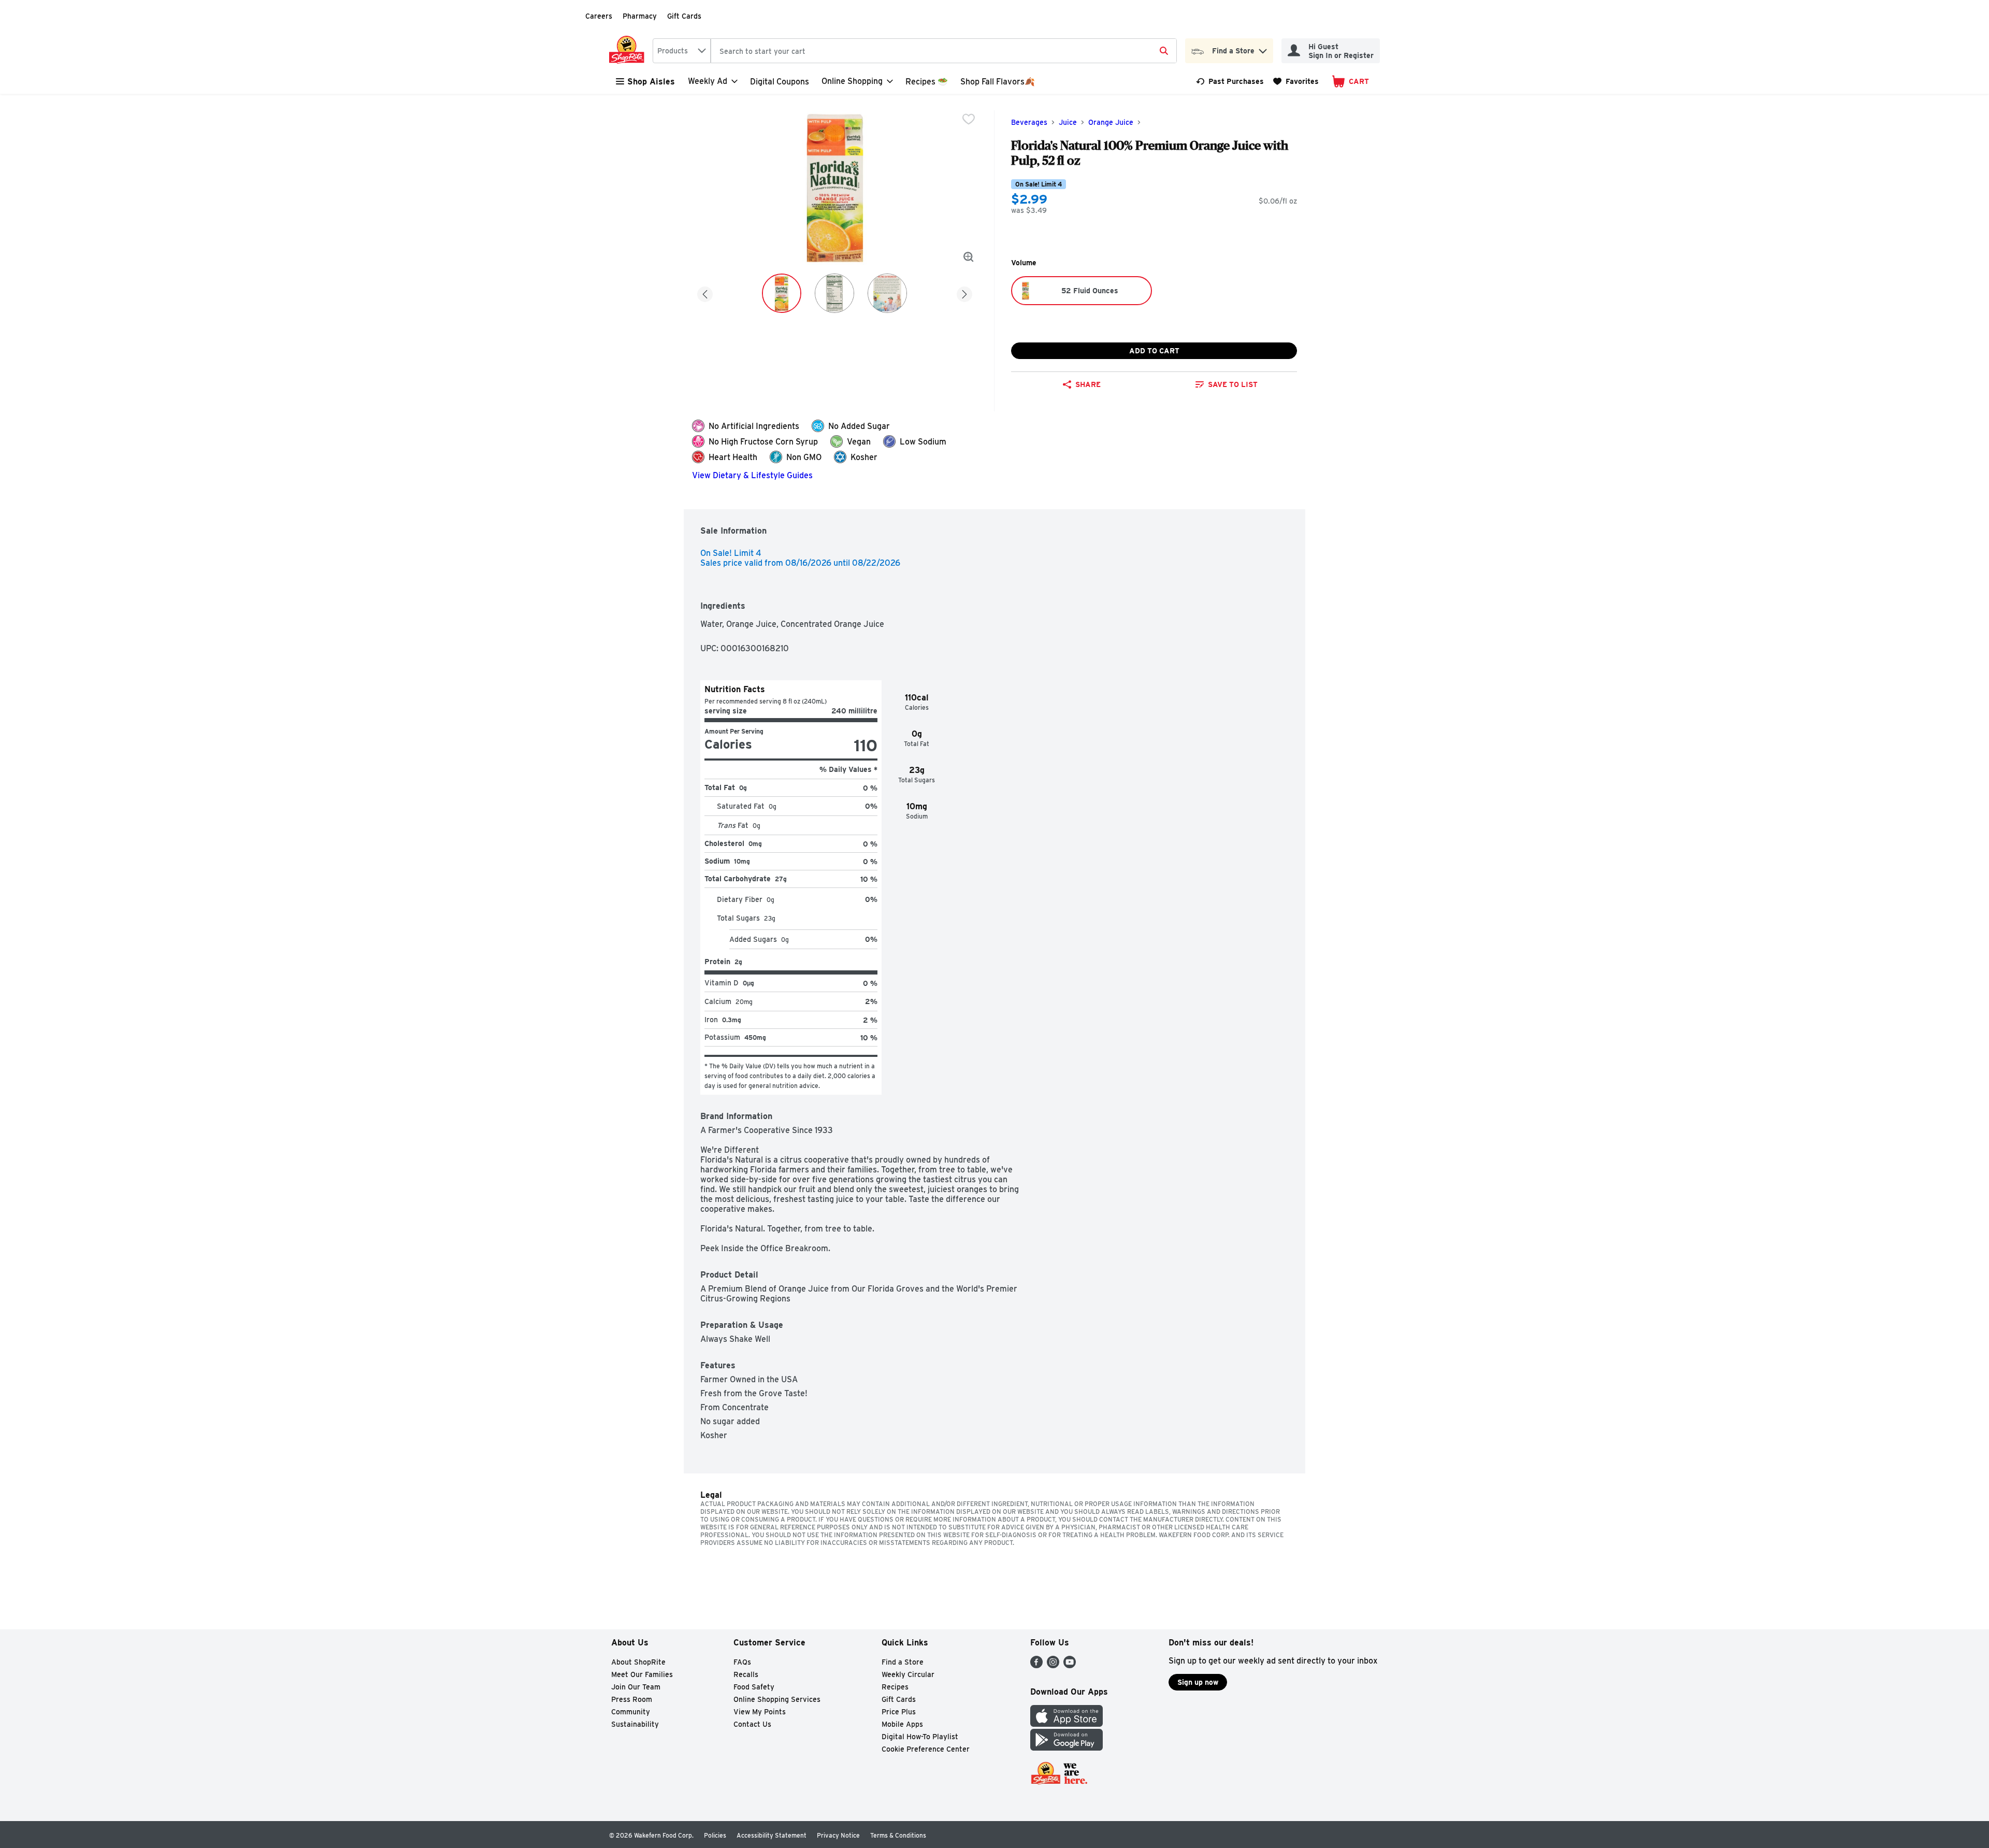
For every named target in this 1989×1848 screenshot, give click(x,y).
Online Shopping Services (777, 1699)
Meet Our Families (642, 1674)
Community (631, 1712)
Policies (715, 1835)
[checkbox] (969, 119)
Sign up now (1198, 1682)
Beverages (1029, 122)
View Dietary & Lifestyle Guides (752, 475)
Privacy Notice (838, 1835)
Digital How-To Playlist (920, 1737)
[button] (1263, 48)
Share (1088, 384)
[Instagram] (1053, 1665)
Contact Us (752, 1724)
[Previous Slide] (705, 292)
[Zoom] (969, 257)
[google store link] (1066, 1748)
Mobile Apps (902, 1724)
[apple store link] (1066, 1724)
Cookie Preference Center (926, 1749)
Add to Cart (1154, 351)
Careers (599, 16)
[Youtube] (1070, 1665)
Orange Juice (1111, 122)
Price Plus (899, 1712)
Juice (1068, 122)
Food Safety (754, 1687)
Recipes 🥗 (927, 82)
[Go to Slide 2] (834, 293)
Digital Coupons (780, 82)
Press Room (632, 1699)
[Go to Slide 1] (782, 293)
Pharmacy (640, 16)
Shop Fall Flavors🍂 (998, 82)
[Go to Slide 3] (887, 293)
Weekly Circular (908, 1674)
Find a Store (903, 1662)
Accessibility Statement (772, 1835)
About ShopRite (638, 1662)
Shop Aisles (651, 82)
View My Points (760, 1712)
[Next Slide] (964, 292)
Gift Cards (684, 16)
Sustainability (635, 1724)
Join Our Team (636, 1687)
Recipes (895, 1687)
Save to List (1233, 384)
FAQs (742, 1662)
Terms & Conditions (898, 1835)
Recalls (746, 1674)
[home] (629, 51)
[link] (1230, 81)
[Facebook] (1036, 1665)
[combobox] (682, 51)
